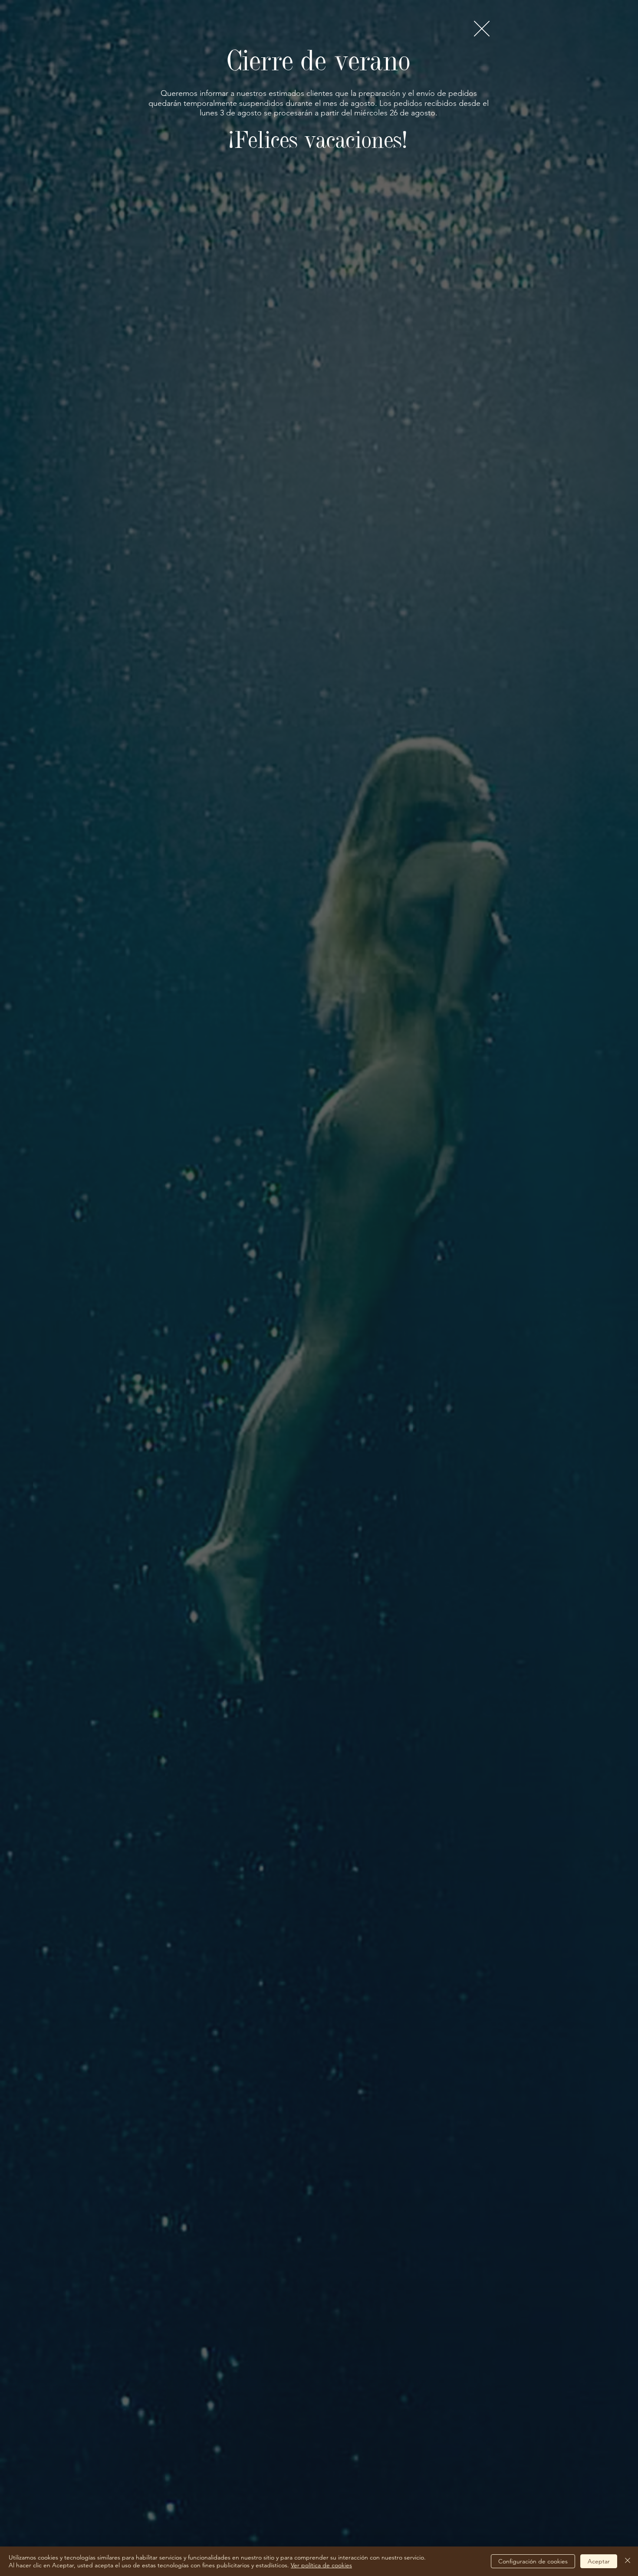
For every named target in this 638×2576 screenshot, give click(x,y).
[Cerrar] (628, 2561)
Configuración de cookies (533, 2561)
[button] (482, 29)
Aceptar (599, 2561)
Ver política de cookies (321, 2565)
